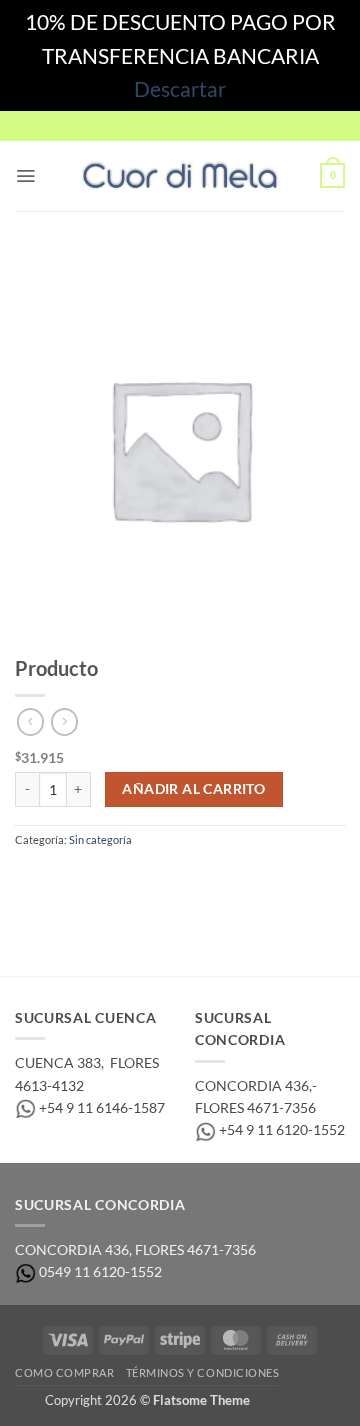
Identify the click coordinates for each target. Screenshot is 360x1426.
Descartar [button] (180, 88)
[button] (25, 176)
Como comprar (64, 1372)
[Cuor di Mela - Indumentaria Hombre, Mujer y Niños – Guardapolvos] (180, 176)
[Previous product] (64, 722)
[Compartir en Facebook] (62, 879)
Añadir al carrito (193, 789)
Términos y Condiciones (203, 1372)
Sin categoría (100, 839)
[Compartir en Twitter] (94, 879)
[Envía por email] (125, 879)
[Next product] (30, 722)
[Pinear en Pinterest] (157, 879)
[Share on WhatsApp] (30, 879)
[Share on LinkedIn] (188, 879)
